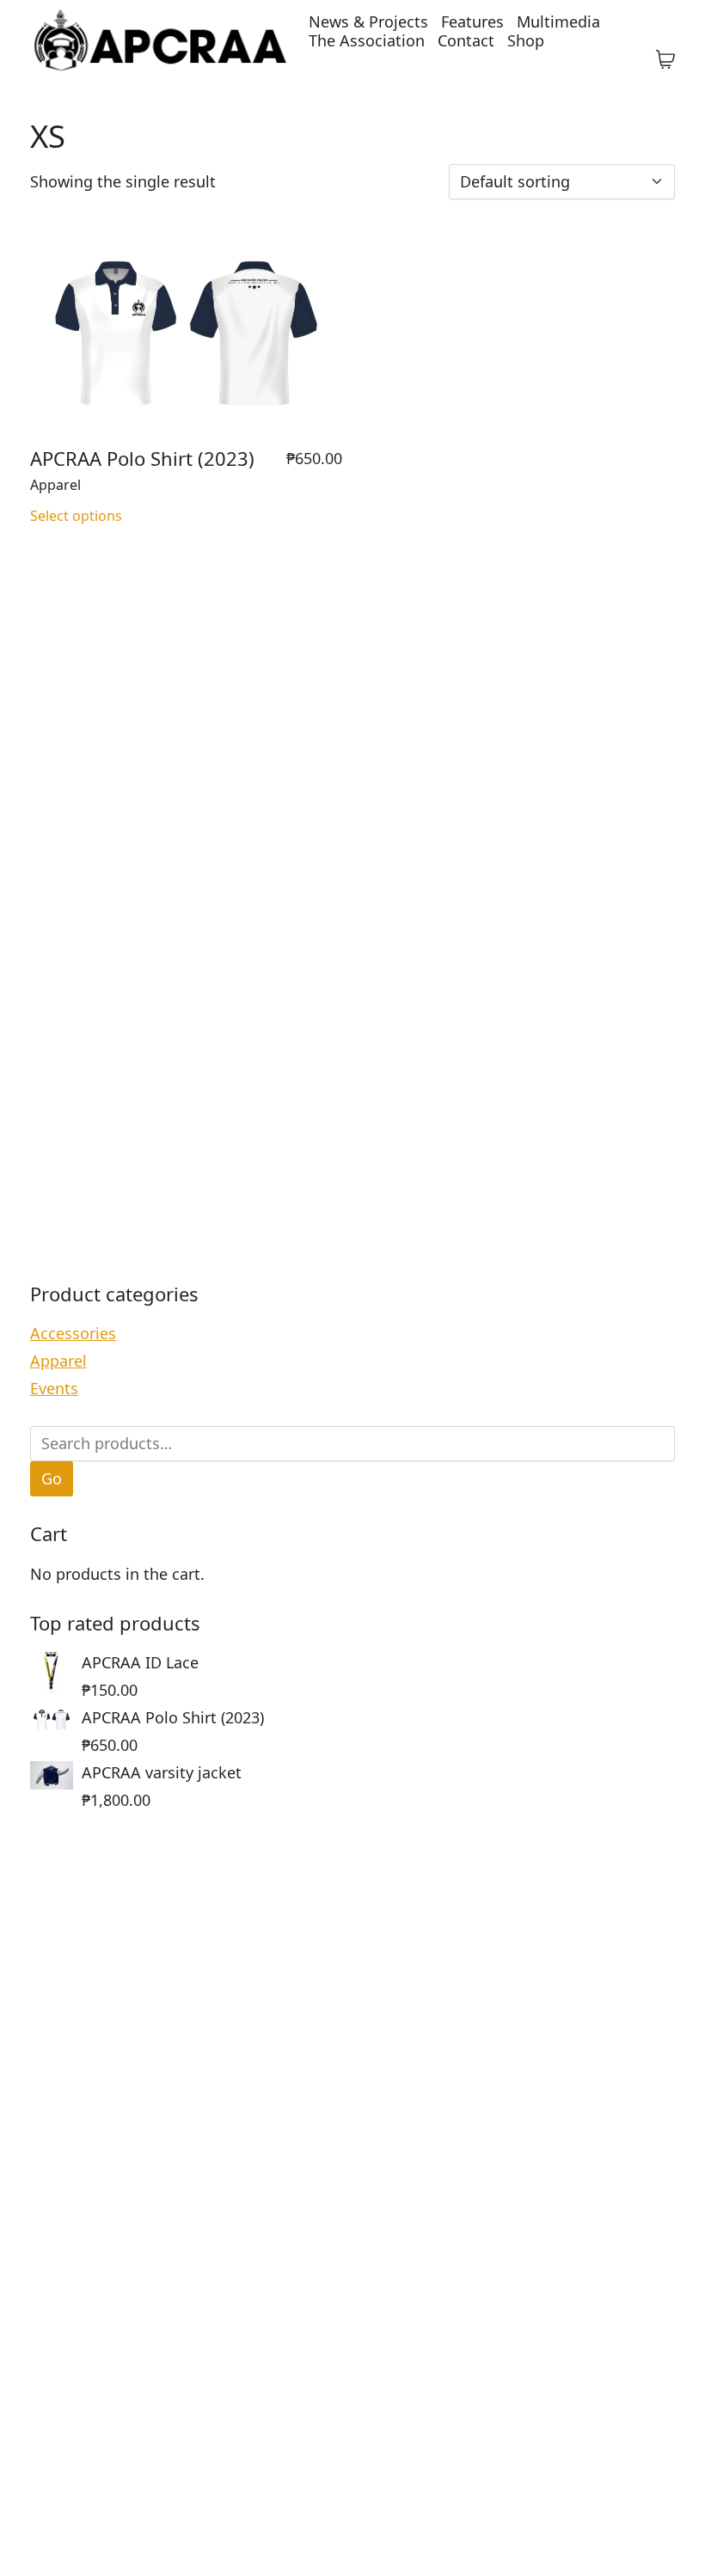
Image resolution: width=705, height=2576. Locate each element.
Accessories (73, 1333)
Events (54, 1388)
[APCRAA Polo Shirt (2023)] (186, 334)
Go (52, 1478)
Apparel (55, 485)
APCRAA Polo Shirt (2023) (142, 458)
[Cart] (665, 60)
